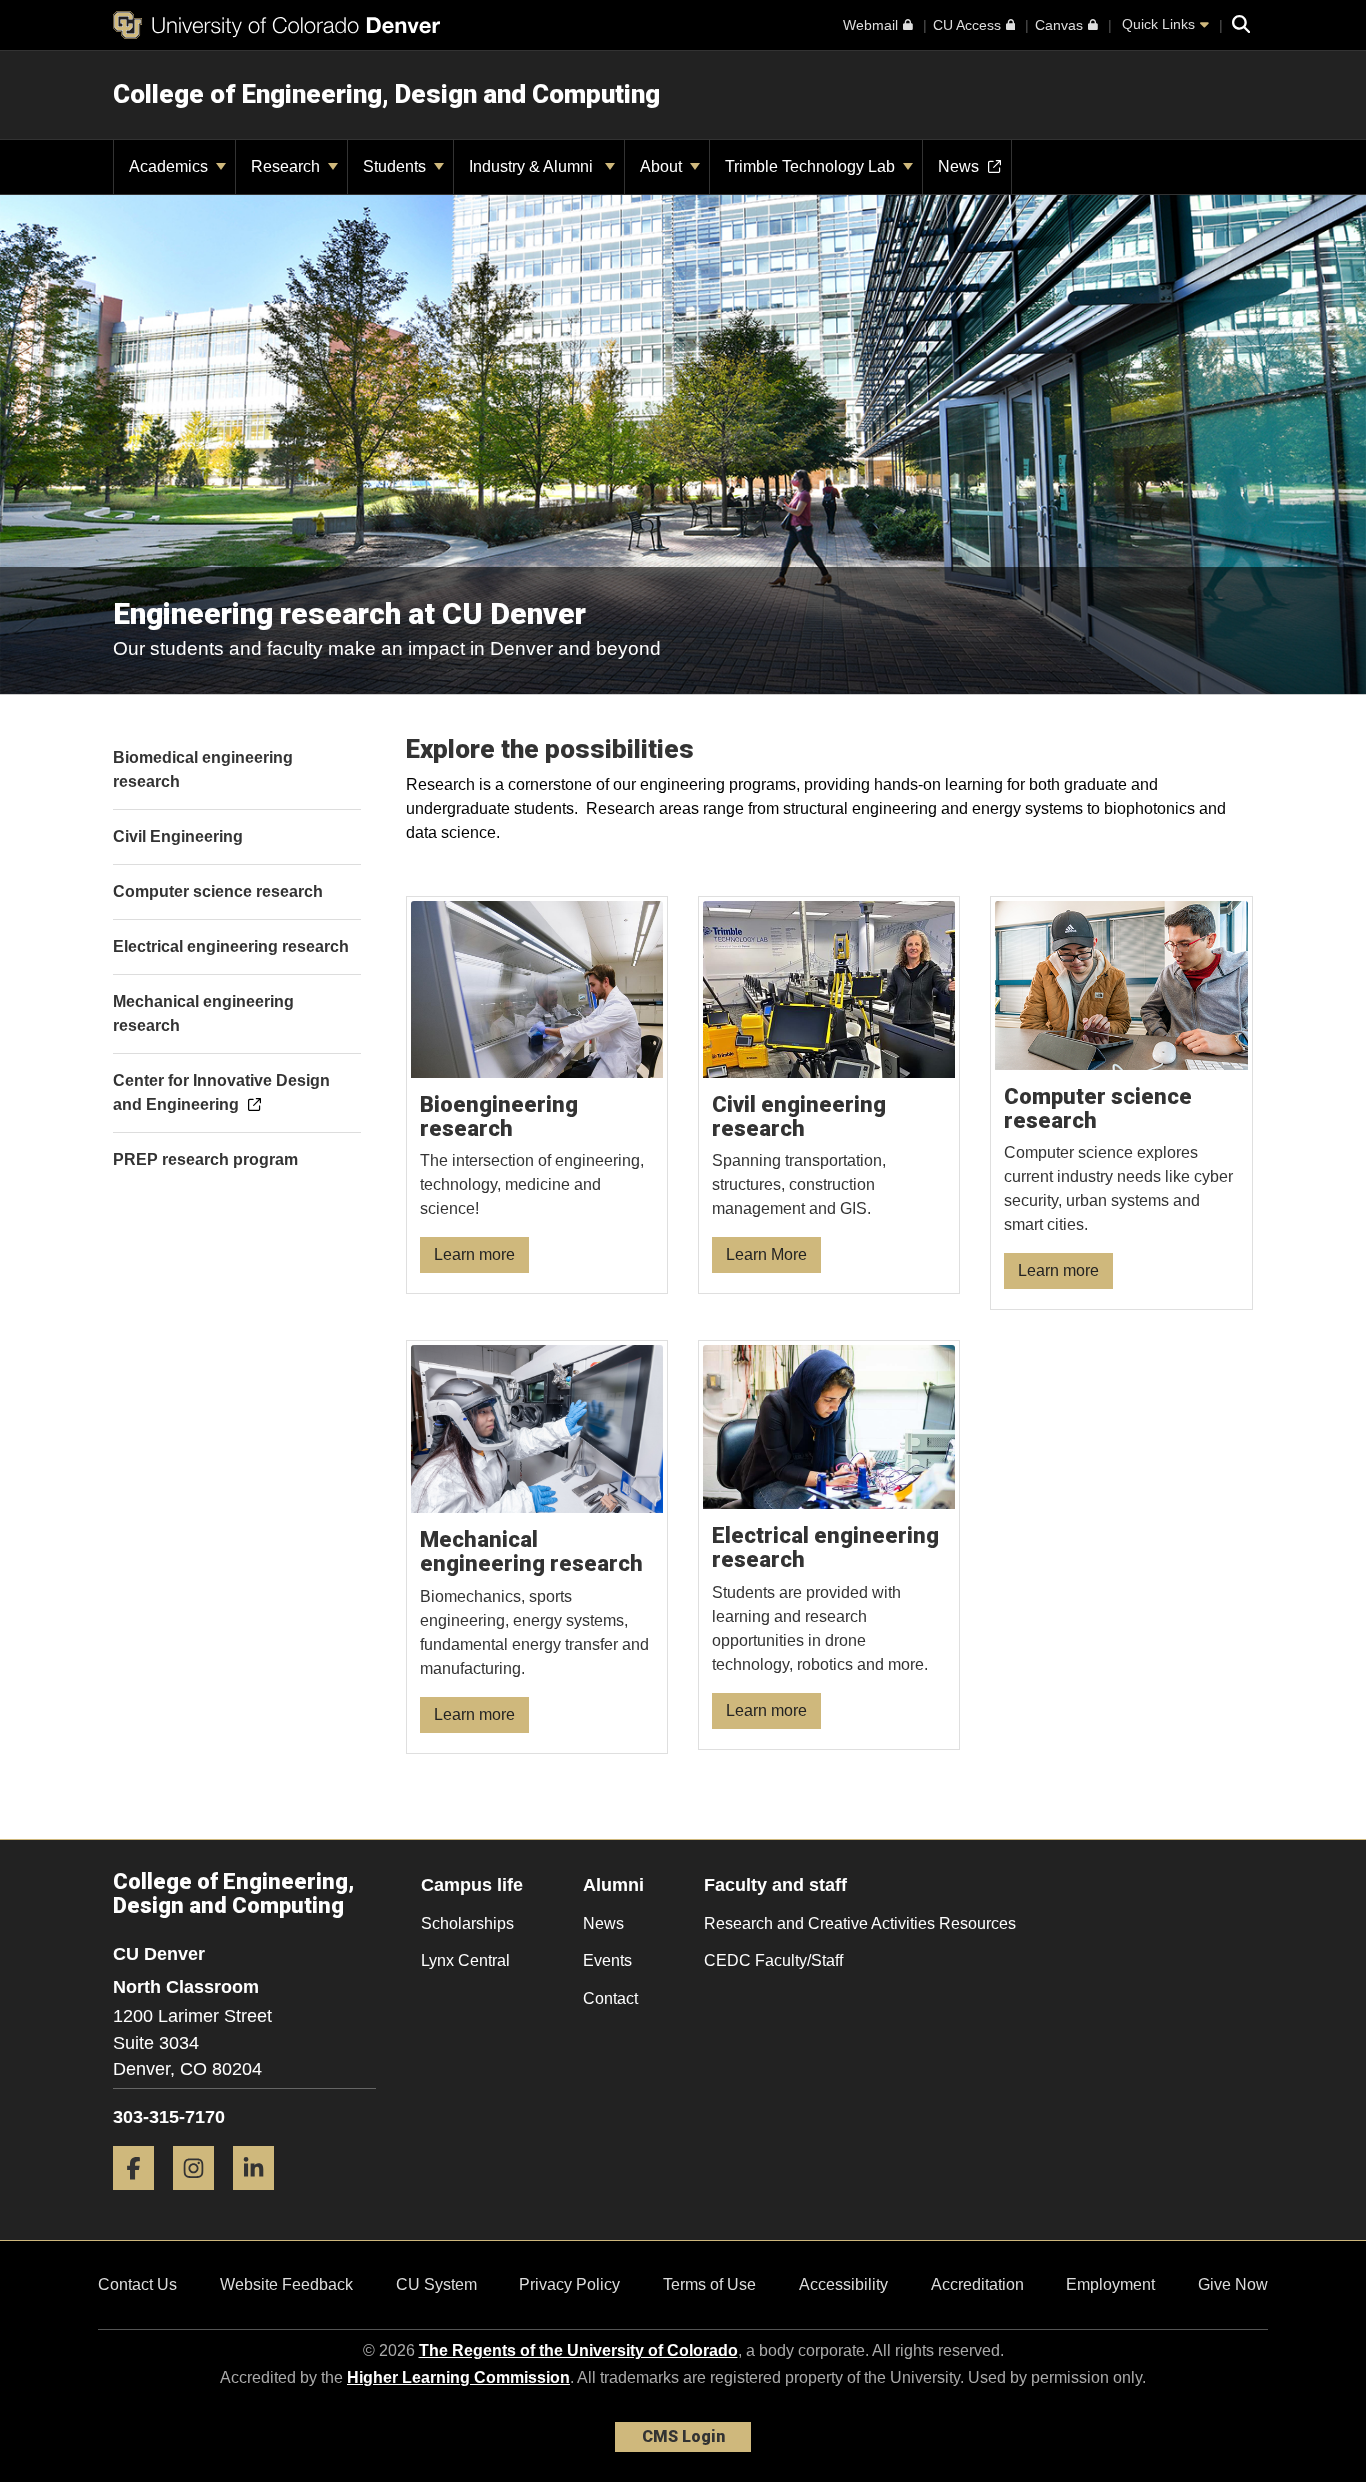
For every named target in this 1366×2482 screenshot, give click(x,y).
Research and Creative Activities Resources (860, 1923)
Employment (1110, 2284)
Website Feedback (286, 2284)
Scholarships (467, 1923)
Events (607, 1960)
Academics (170, 166)
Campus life (472, 1885)
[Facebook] (141, 2197)
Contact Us (137, 2284)
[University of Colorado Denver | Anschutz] (276, 25)
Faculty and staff (775, 1885)
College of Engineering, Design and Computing (386, 94)
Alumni (613, 1885)
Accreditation (977, 2284)
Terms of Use (709, 2284)
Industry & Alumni (535, 166)
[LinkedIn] (261, 2197)
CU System (436, 2284)
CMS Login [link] (683, 2436)
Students (396, 166)
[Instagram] (201, 2197)
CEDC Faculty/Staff (773, 1960)
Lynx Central (465, 1960)
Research (287, 166)
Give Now (1233, 2284)
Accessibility (843, 2284)
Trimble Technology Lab (812, 166)
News (603, 1923)
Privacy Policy (569, 2284)
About (663, 166)
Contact (610, 1998)
